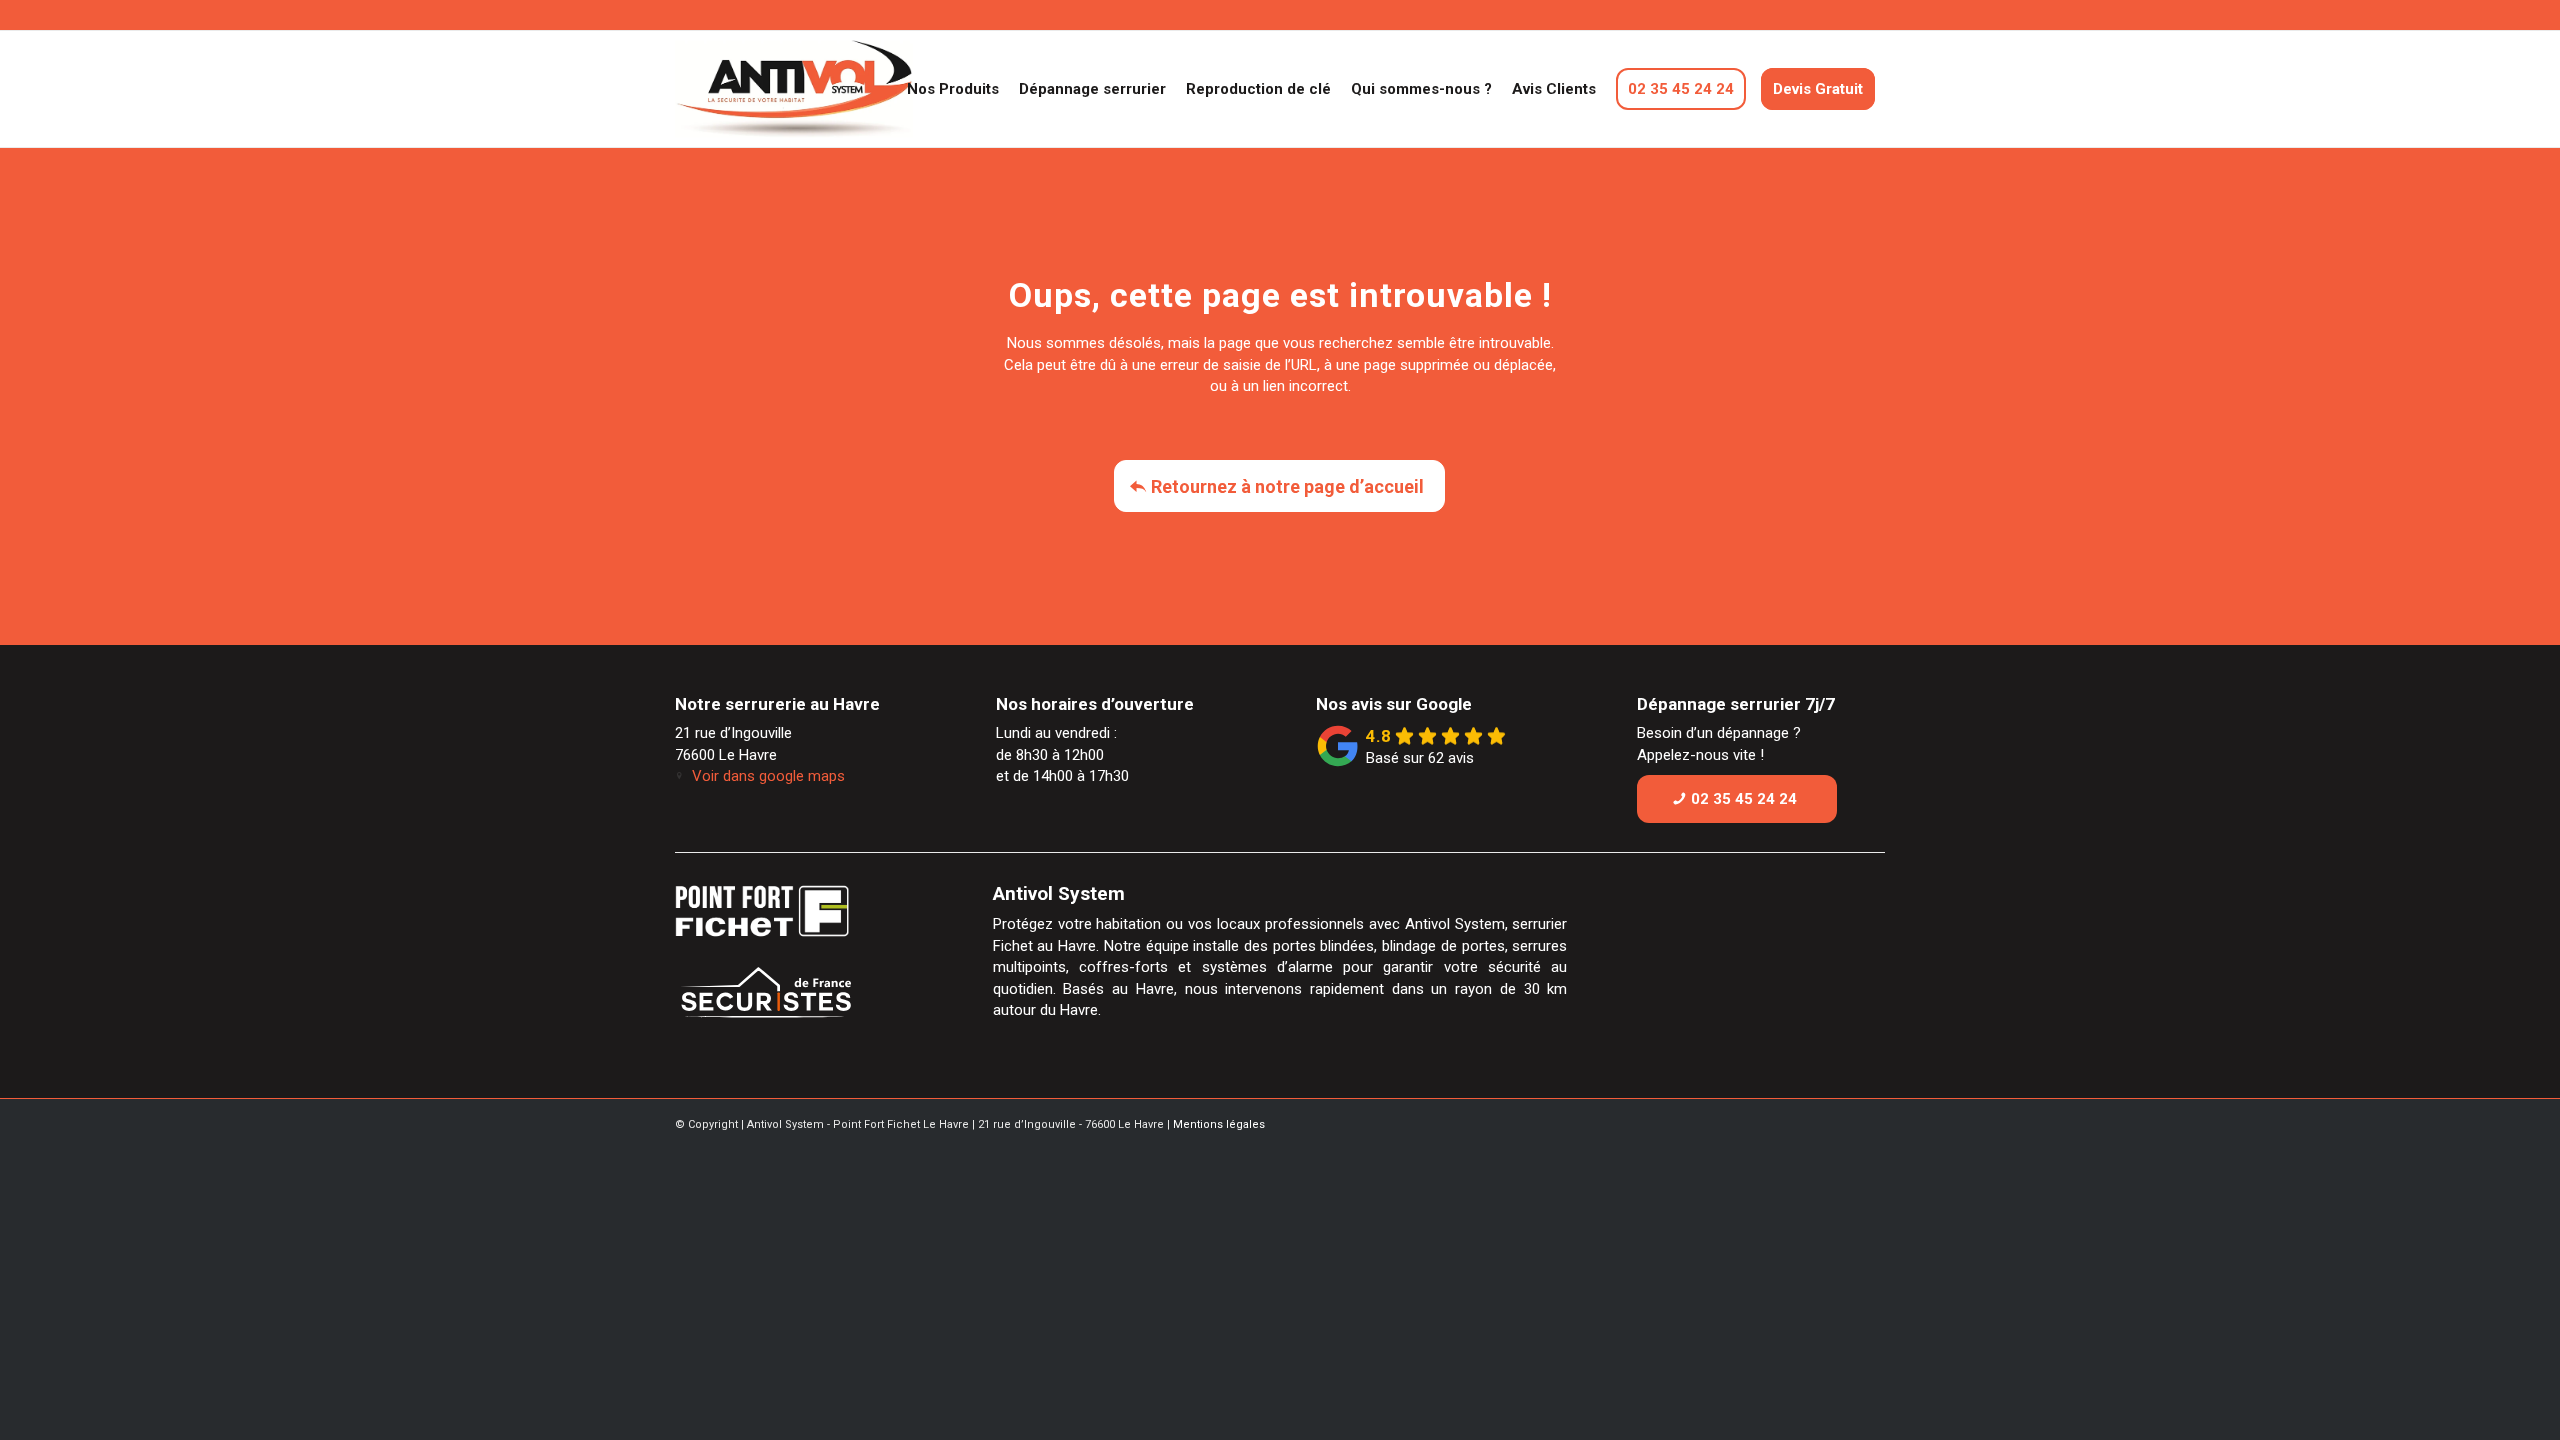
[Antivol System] (833, 89)
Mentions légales (1219, 1124)
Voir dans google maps (768, 776)
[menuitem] (953, 89)
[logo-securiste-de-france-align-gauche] (804, 998)
